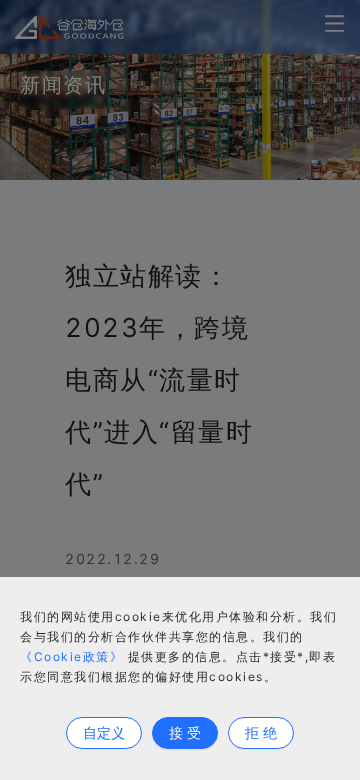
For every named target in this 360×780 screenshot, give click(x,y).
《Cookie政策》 (71, 656)
